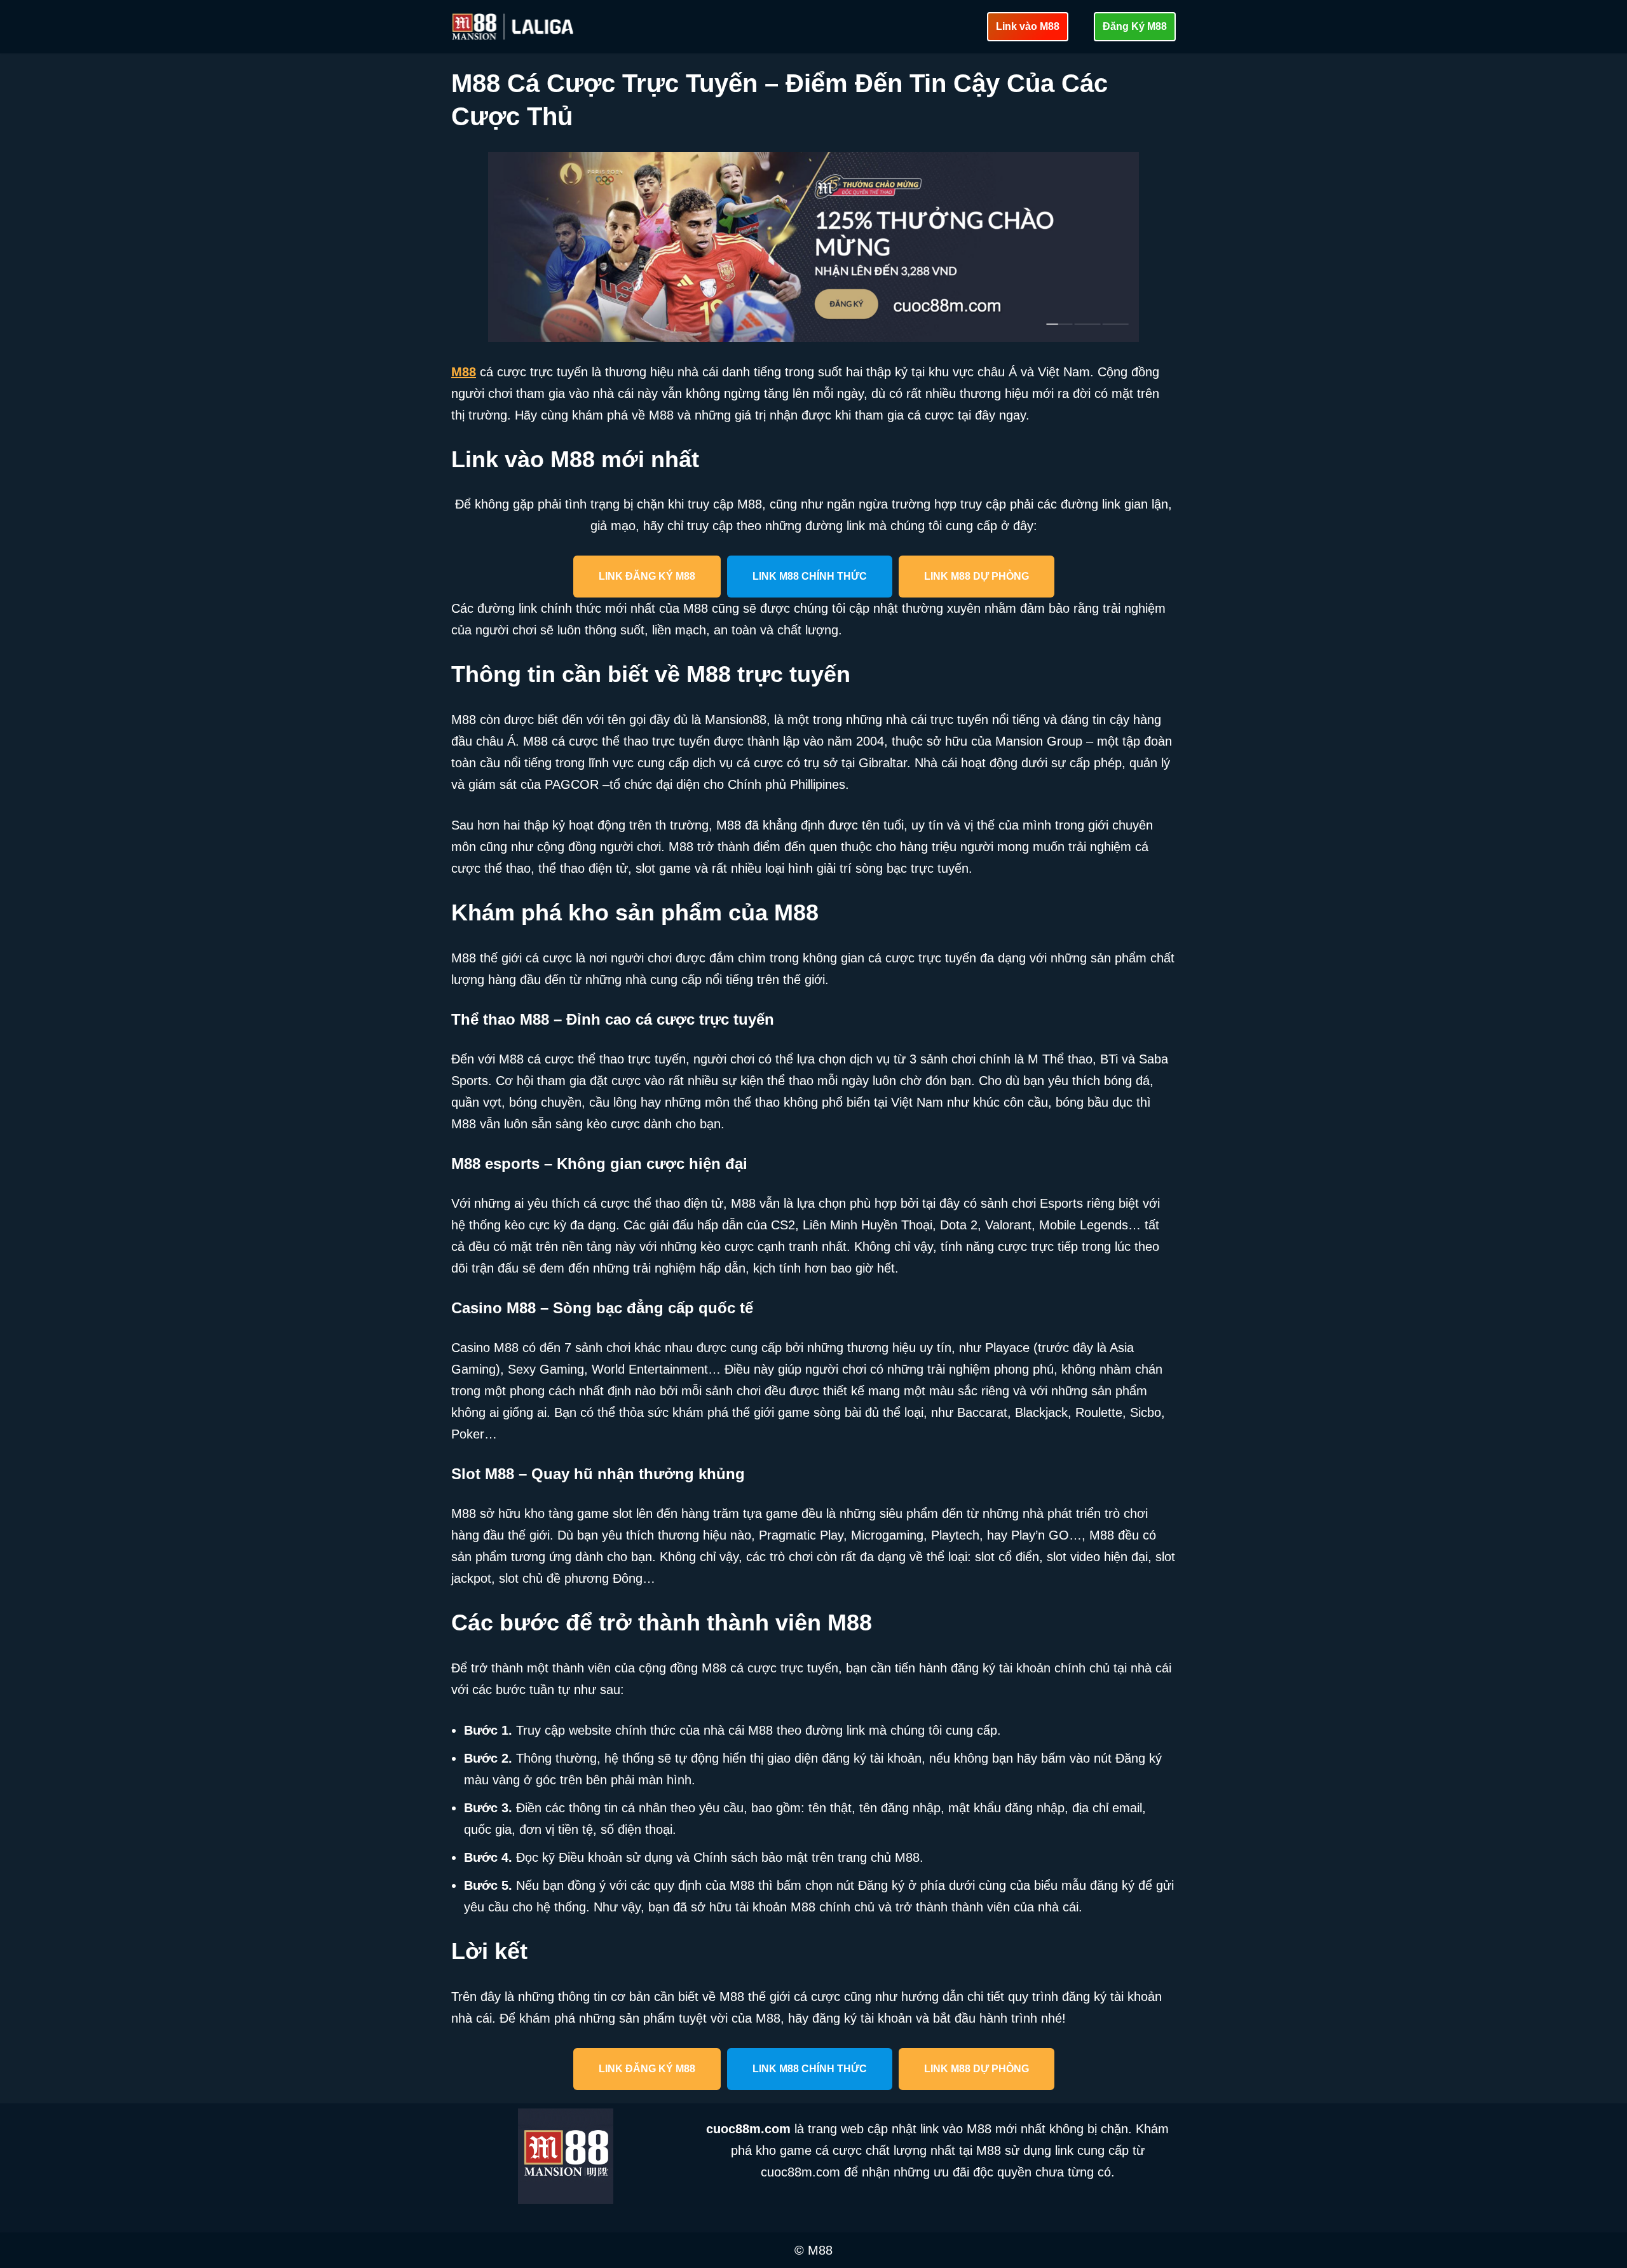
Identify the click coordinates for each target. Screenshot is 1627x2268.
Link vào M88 (1028, 26)
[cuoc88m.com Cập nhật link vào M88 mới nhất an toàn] (514, 27)
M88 (464, 372)
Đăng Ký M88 (1135, 26)
